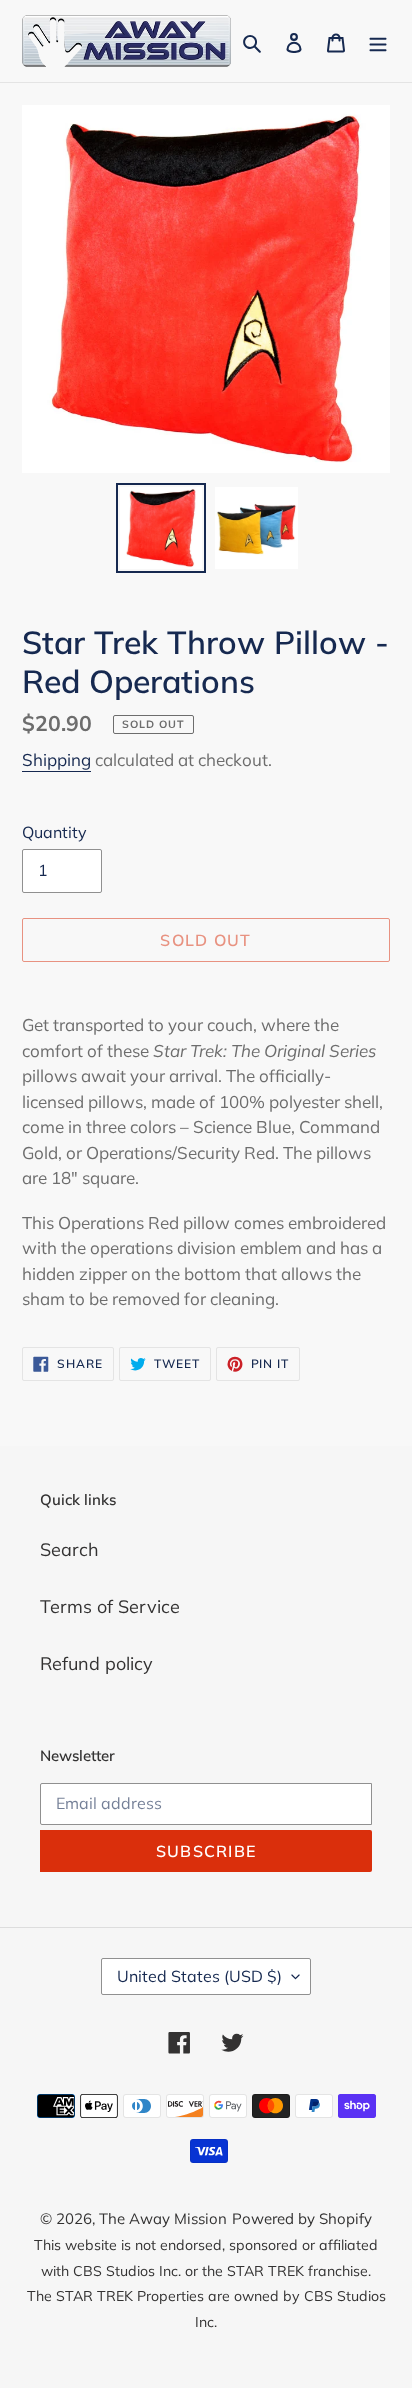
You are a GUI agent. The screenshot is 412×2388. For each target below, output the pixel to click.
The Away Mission (163, 2218)
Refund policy (96, 1663)
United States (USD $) (199, 1976)
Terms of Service (110, 1606)
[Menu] (378, 40)
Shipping (56, 759)
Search (69, 1549)
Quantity (54, 832)
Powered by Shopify (302, 2218)
